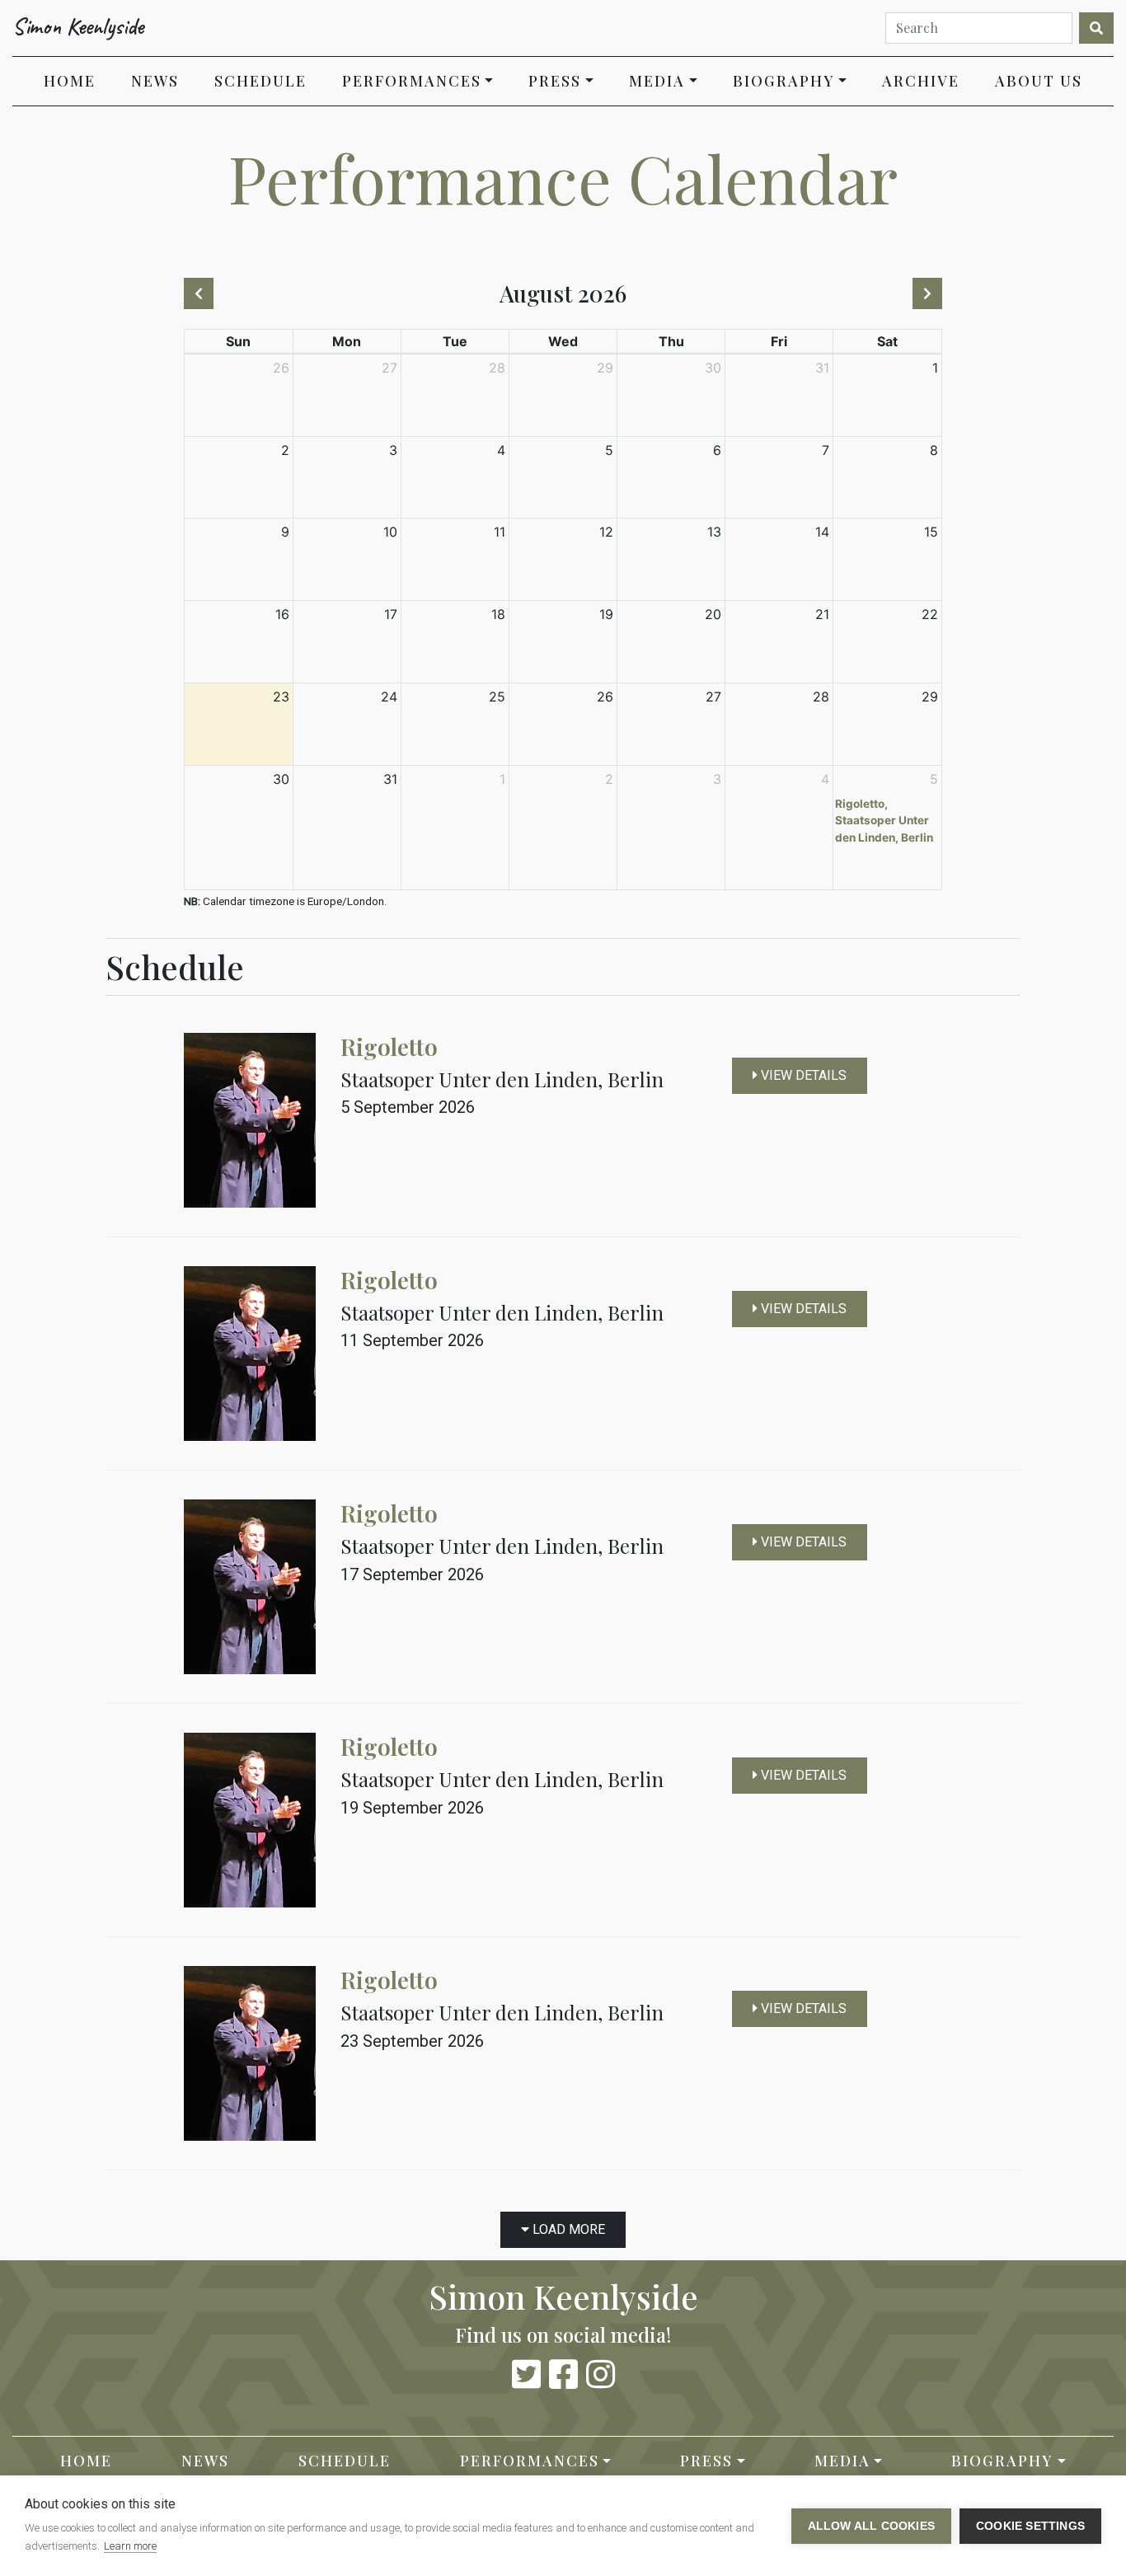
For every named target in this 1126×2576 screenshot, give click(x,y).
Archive (921, 81)
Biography (784, 81)
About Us (1039, 81)
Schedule (260, 81)
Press (555, 81)
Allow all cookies (871, 2526)
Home (78, 80)
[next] (927, 293)
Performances (412, 81)
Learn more (130, 2546)
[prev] (199, 293)
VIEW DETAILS (802, 1075)
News (155, 81)
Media (657, 81)
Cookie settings (1030, 2526)
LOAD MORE (567, 2229)
